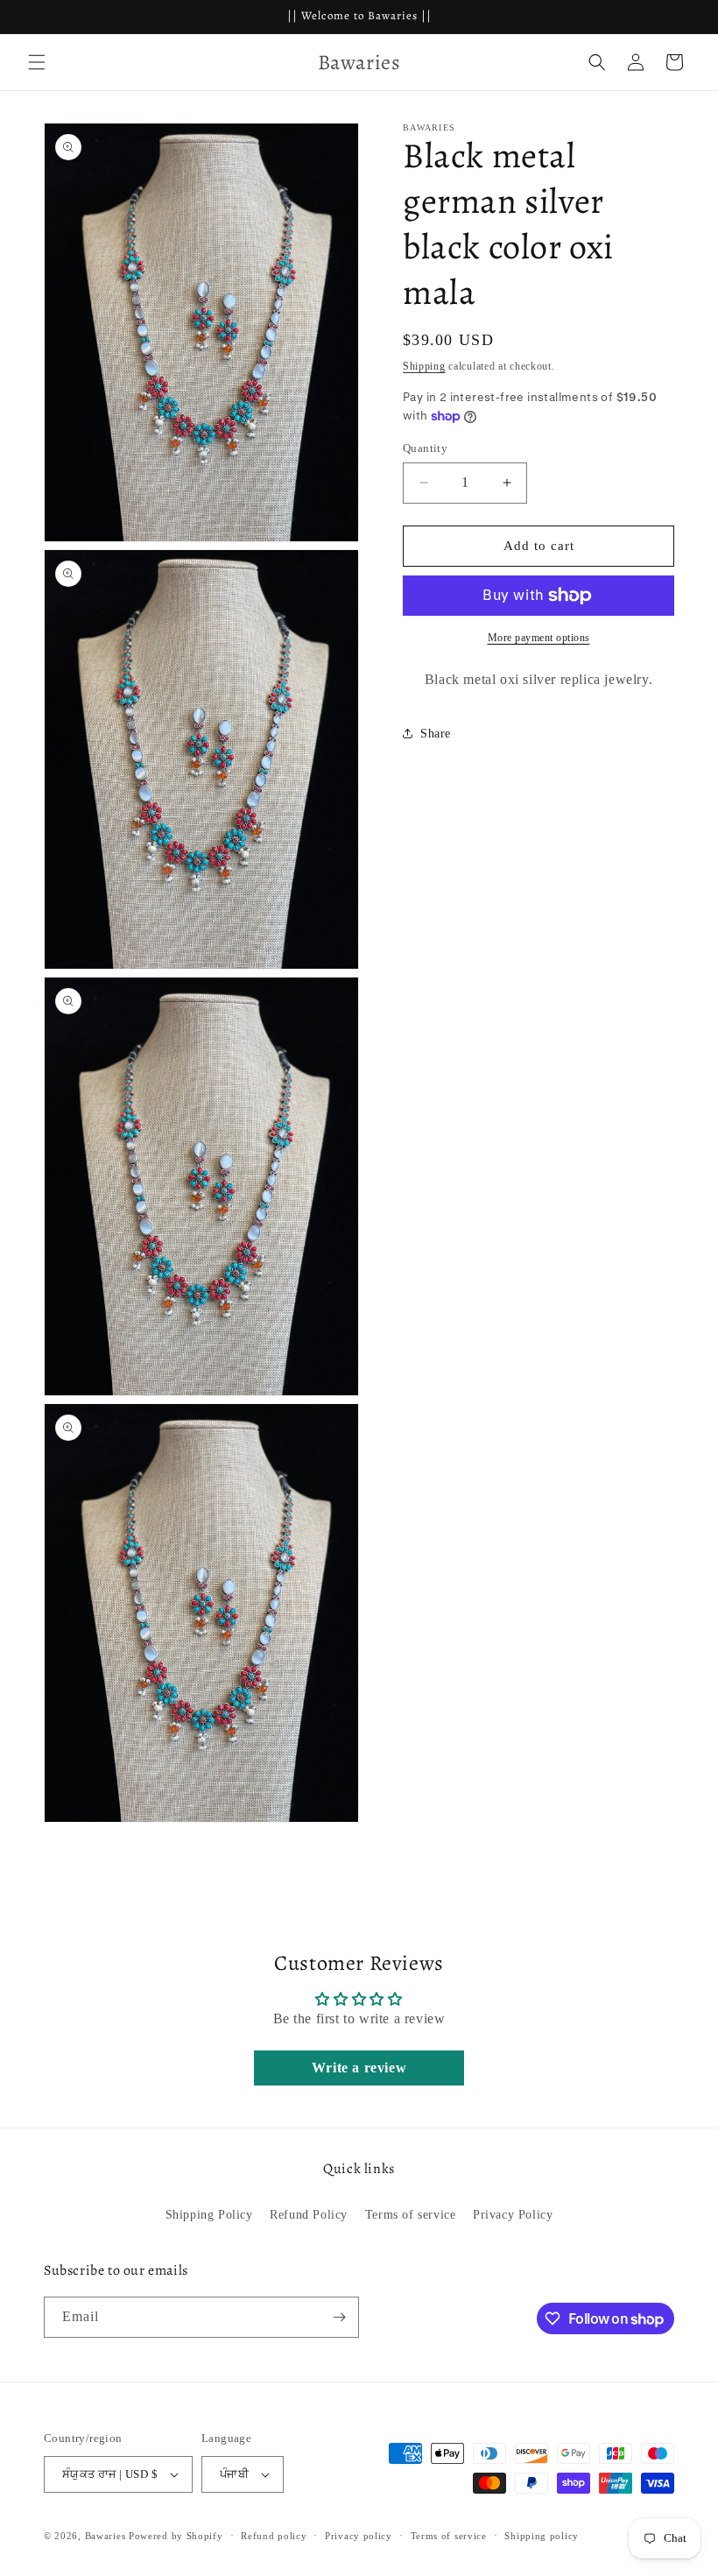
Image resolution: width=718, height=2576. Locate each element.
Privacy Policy (513, 2215)
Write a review (359, 2068)
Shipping (424, 366)
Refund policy (274, 2536)
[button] (37, 62)
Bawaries (106, 2536)
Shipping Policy (209, 2215)
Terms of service (411, 2215)
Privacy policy (359, 2536)
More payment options (539, 638)
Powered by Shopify (176, 2536)
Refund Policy (309, 2215)
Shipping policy (542, 2536)
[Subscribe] (339, 2317)
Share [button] (436, 734)
